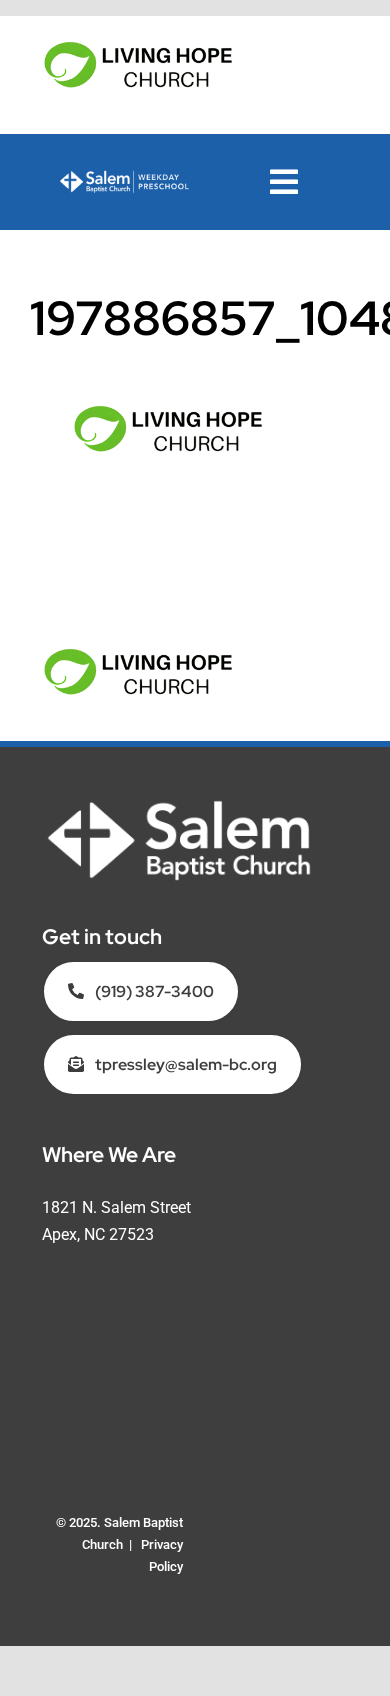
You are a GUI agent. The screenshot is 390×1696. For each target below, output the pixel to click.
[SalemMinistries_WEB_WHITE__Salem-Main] (179, 806)
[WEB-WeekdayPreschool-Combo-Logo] (125, 177)
